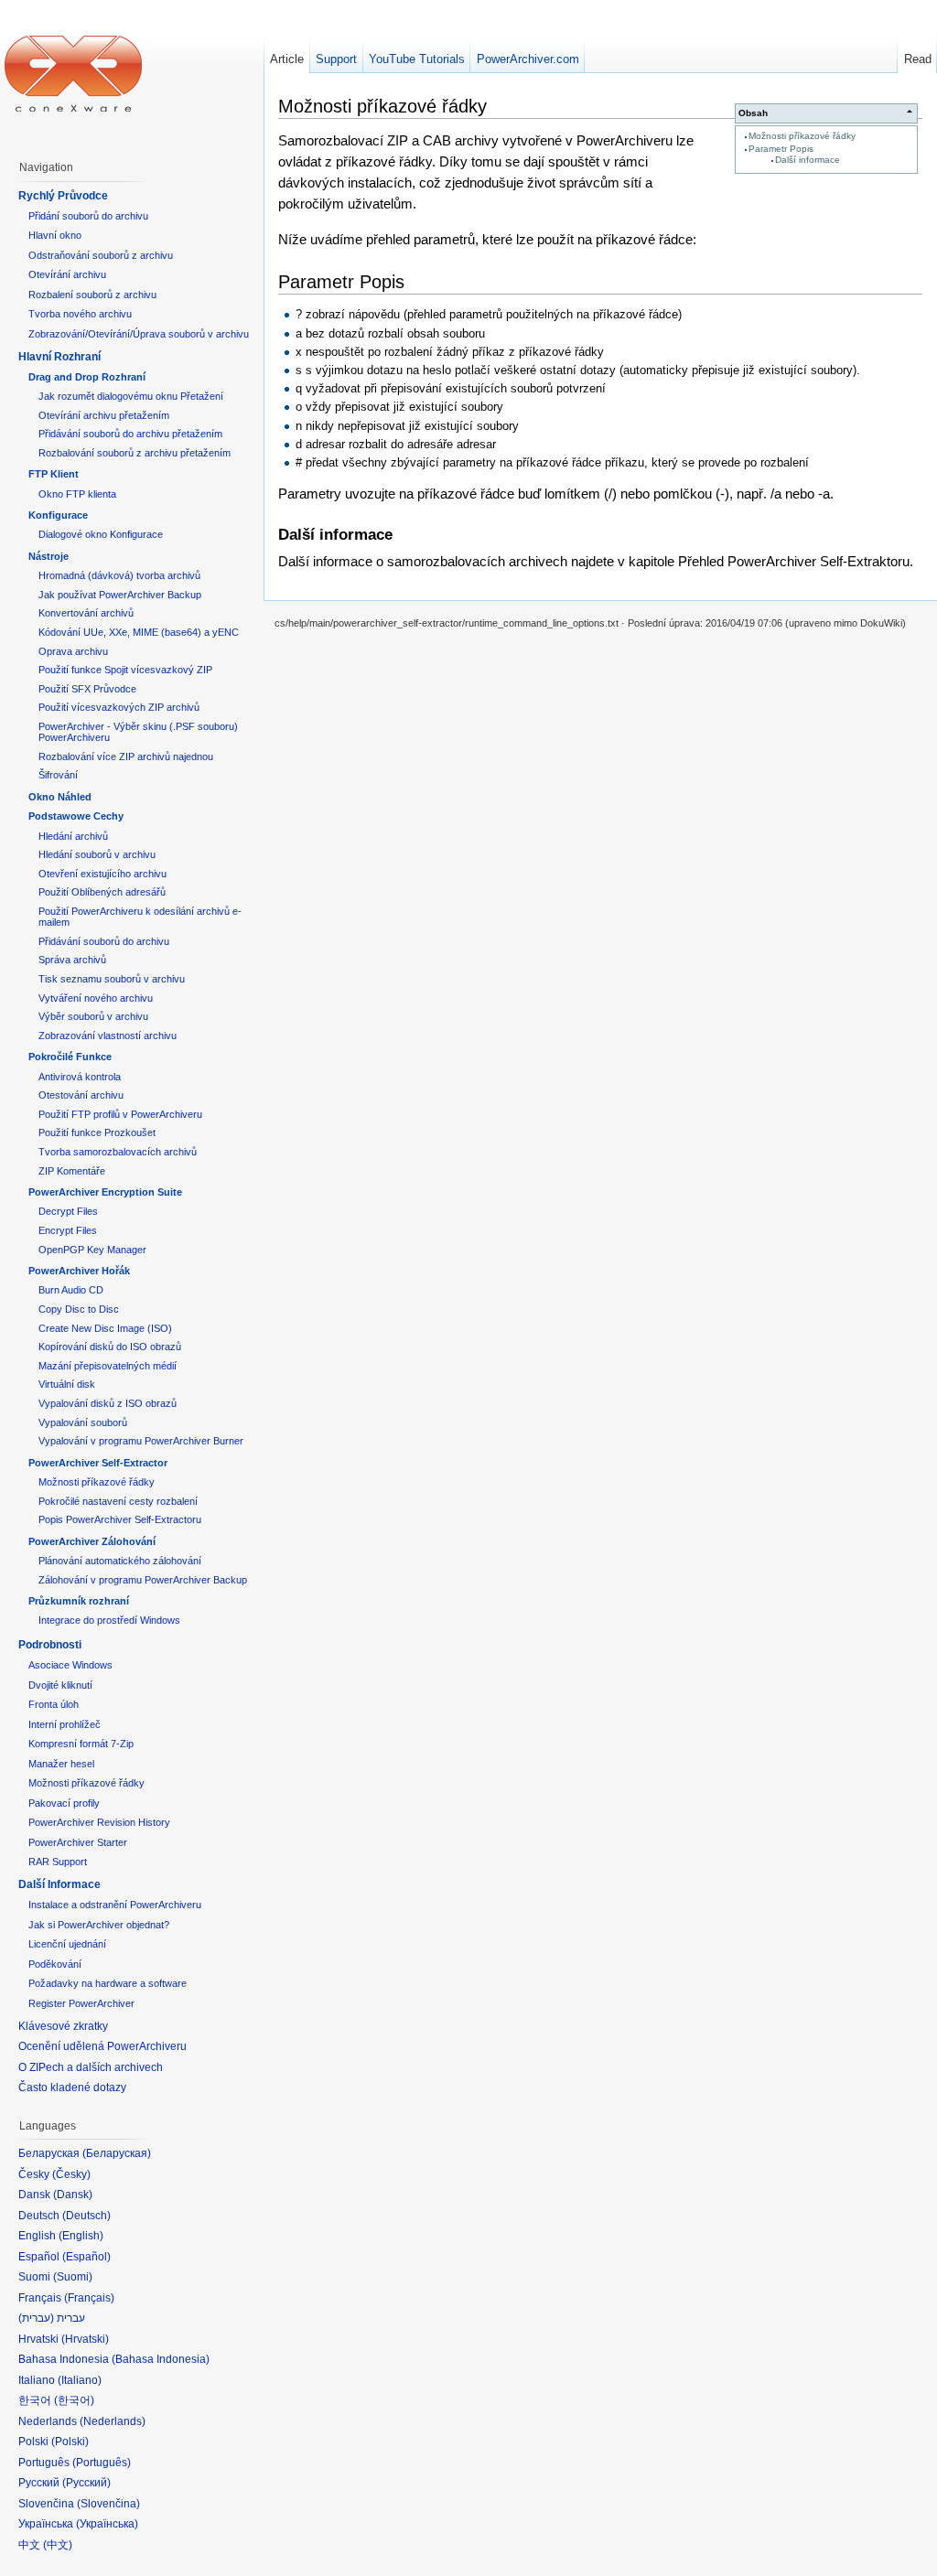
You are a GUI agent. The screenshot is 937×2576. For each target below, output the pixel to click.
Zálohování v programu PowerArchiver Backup (143, 1580)
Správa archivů (72, 960)
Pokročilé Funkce (70, 1057)
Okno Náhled (60, 797)
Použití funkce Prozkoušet (97, 1132)
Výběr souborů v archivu (93, 1016)
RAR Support (58, 1862)
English (81, 2236)
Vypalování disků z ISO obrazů (108, 1403)
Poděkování (55, 1964)
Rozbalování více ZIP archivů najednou (126, 757)
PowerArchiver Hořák (79, 1271)
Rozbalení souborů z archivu (92, 295)
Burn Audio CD (71, 1290)
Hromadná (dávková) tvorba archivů (119, 575)
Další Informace (59, 1884)
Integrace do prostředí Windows (109, 1620)
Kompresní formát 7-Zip (81, 1744)
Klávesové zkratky (63, 2026)
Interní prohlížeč (65, 1724)
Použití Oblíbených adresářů (102, 892)
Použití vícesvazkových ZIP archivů (119, 707)
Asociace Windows (70, 1665)
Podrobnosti (50, 1645)
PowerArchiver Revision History (99, 1822)
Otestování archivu (81, 1095)
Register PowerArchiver (81, 2003)
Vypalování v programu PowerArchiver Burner (141, 1441)
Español (86, 2257)
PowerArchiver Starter (78, 1842)
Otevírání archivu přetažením (104, 415)
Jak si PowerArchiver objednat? (99, 1925)
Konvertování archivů (86, 613)
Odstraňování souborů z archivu (101, 255)
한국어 (74, 2400)
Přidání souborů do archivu (88, 216)
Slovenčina (108, 2504)
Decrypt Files (68, 1211)
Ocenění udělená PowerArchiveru (102, 2046)
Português (102, 2463)
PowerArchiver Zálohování (92, 1541)
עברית (36, 2318)
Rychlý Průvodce (63, 196)
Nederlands (113, 2421)
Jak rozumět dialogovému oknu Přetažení (131, 396)
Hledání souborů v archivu (97, 854)
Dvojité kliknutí (60, 1685)
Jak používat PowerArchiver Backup (120, 595)
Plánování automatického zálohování (120, 1561)
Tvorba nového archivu (80, 314)
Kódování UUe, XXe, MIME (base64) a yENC (139, 632)
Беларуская (117, 2153)
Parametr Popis (781, 149)
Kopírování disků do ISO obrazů (110, 1347)
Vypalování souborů (83, 1422)
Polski (70, 2442)
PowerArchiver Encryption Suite (105, 1192)
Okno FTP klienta (77, 494)
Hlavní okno (55, 235)
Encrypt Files (68, 1230)
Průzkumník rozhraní (79, 1601)
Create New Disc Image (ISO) (105, 1328)
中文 (58, 2545)
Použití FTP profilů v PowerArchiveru (120, 1114)
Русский (86, 2483)
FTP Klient (54, 474)
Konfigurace (58, 515)
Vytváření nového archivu (96, 998)
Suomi (73, 2277)
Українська (107, 2524)
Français (89, 2298)
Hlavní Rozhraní (59, 357)
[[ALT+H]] (73, 73)
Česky (71, 2174)
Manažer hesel (61, 1764)
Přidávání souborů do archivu (104, 941)
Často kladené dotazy (72, 2088)
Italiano (80, 2380)
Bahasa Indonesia (161, 2359)
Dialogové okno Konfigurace (101, 534)
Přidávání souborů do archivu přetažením (130, 434)
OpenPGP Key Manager (92, 1250)
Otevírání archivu (67, 274)
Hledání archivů (73, 836)
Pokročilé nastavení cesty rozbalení (118, 1501)
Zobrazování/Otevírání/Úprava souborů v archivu (139, 334)
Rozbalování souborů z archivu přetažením (135, 453)
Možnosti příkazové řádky (802, 136)
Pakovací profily (64, 1803)
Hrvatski (85, 2339)
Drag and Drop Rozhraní (87, 377)
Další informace (808, 160)
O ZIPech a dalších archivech (91, 2067)
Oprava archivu (73, 651)
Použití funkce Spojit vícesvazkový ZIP (125, 670)
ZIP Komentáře (72, 1171)
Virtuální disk (67, 1384)
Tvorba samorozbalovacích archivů (118, 1152)
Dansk (73, 2195)
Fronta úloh (54, 1704)
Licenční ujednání (67, 1944)
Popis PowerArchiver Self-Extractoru (120, 1519)
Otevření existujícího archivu (102, 874)
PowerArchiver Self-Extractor (98, 1463)
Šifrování (58, 775)
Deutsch (86, 2216)
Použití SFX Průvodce (87, 689)
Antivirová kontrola (80, 1077)
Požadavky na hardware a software (108, 1983)
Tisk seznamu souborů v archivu (112, 979)
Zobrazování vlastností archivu (108, 1036)
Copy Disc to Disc (79, 1309)
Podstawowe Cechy (76, 816)
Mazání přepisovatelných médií (108, 1366)
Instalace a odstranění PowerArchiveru (115, 1905)
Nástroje (48, 556)
